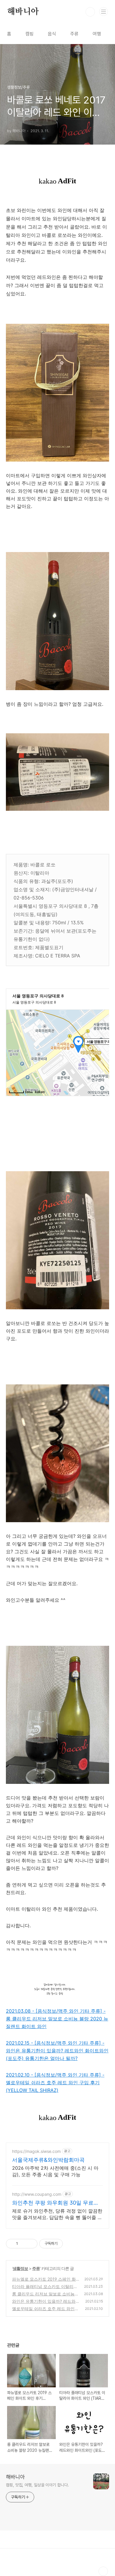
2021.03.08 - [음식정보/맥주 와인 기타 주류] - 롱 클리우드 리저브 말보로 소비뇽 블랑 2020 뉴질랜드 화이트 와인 (57, 2019)
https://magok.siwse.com (36, 2151)
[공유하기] (23, 2244)
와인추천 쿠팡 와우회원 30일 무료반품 (55, 2203)
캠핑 (29, 34)
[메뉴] (103, 12)
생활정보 (20, 2268)
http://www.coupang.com (37, 2194)
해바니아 (23, 12)
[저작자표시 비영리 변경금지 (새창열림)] (71, 2244)
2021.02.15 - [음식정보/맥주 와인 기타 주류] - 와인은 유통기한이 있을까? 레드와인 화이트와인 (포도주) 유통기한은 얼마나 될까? (57, 2051)
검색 (90, 12)
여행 (97, 34)
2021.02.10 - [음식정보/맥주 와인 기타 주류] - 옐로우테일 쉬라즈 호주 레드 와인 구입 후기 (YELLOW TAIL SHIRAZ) (55, 2083)
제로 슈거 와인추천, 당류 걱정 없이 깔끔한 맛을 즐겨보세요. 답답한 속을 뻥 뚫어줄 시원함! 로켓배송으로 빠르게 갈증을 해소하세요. (57, 2214)
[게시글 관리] (31, 2244)
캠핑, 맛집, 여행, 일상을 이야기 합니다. (37, 2485)
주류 (74, 34)
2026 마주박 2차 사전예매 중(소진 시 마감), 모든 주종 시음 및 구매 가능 (55, 2171)
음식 (52, 34)
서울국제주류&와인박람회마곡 (48, 2160)
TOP (103, 2571)
